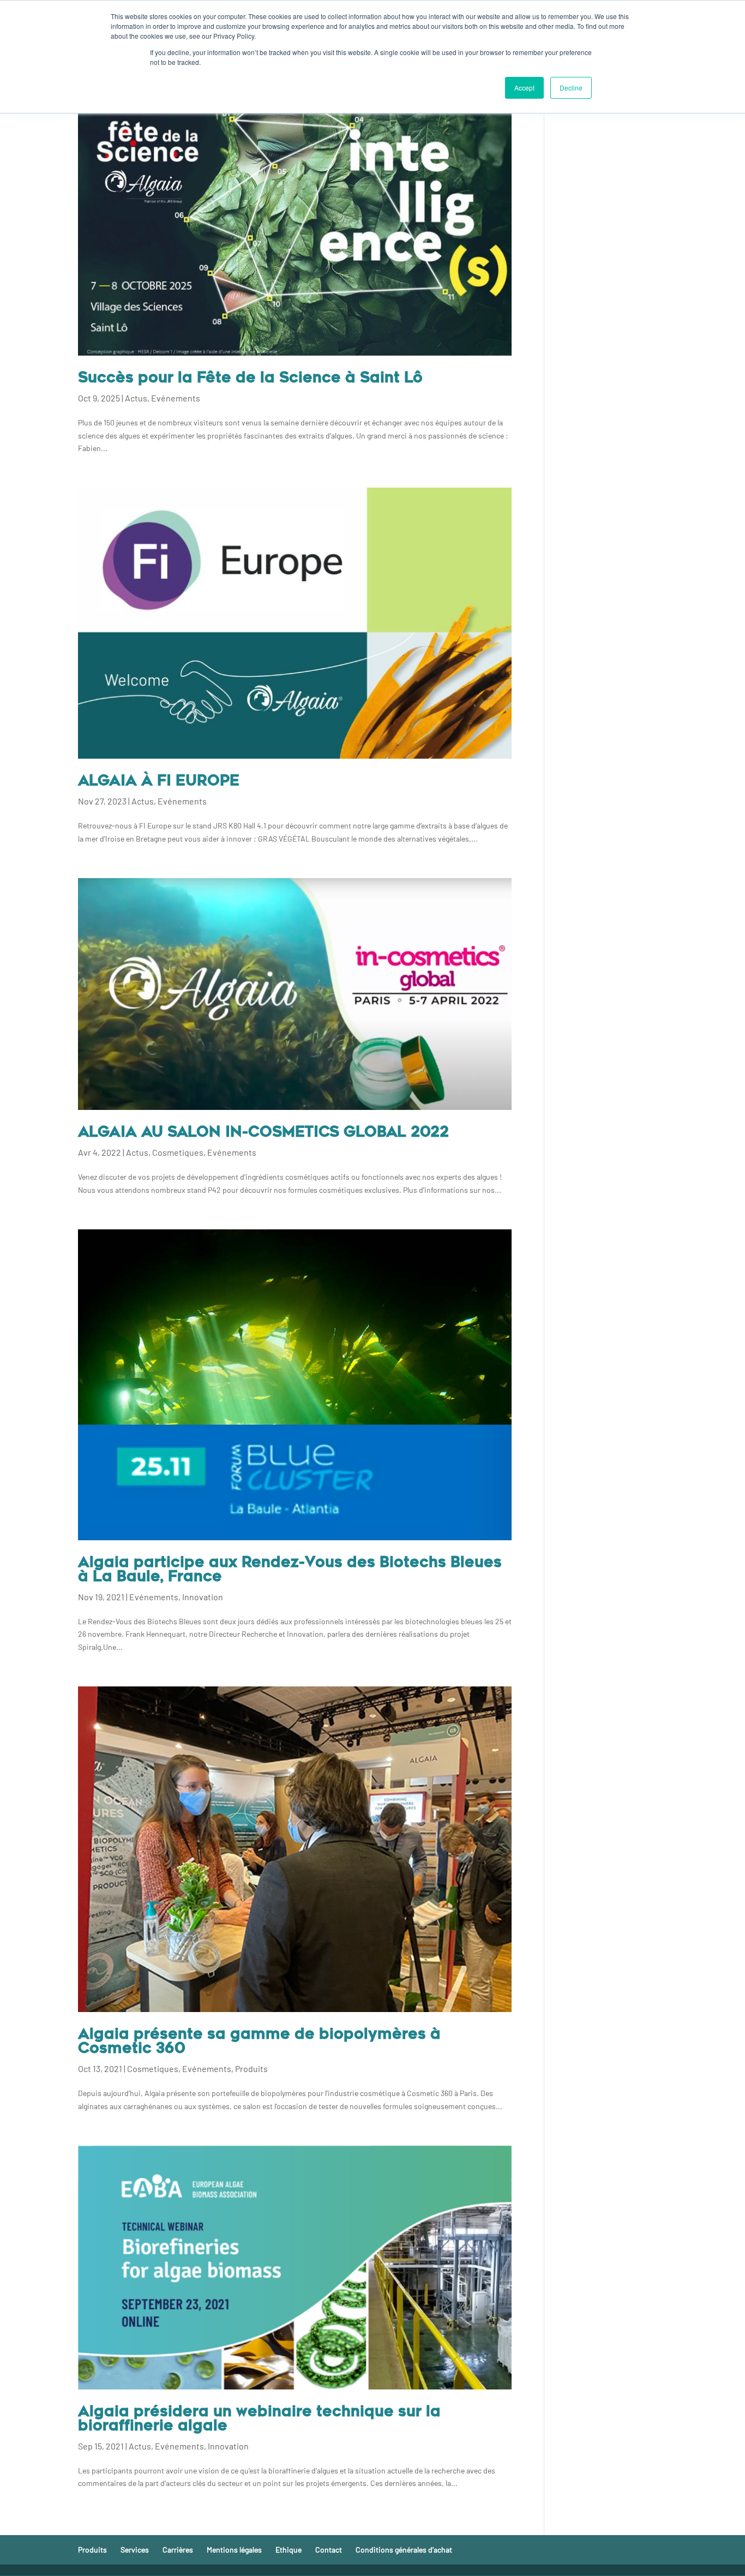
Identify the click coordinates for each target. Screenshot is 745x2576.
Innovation (203, 1597)
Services (135, 2550)
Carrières (178, 2550)
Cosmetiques (178, 1152)
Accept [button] (524, 88)
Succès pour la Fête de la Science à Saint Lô (250, 379)
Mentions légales (234, 2550)
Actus (136, 398)
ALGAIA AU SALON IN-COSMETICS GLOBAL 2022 (263, 1133)
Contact (329, 2550)
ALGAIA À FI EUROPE (159, 782)
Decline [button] (571, 88)
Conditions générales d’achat (404, 2550)
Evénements (176, 398)
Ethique (289, 2550)
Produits (251, 2068)
